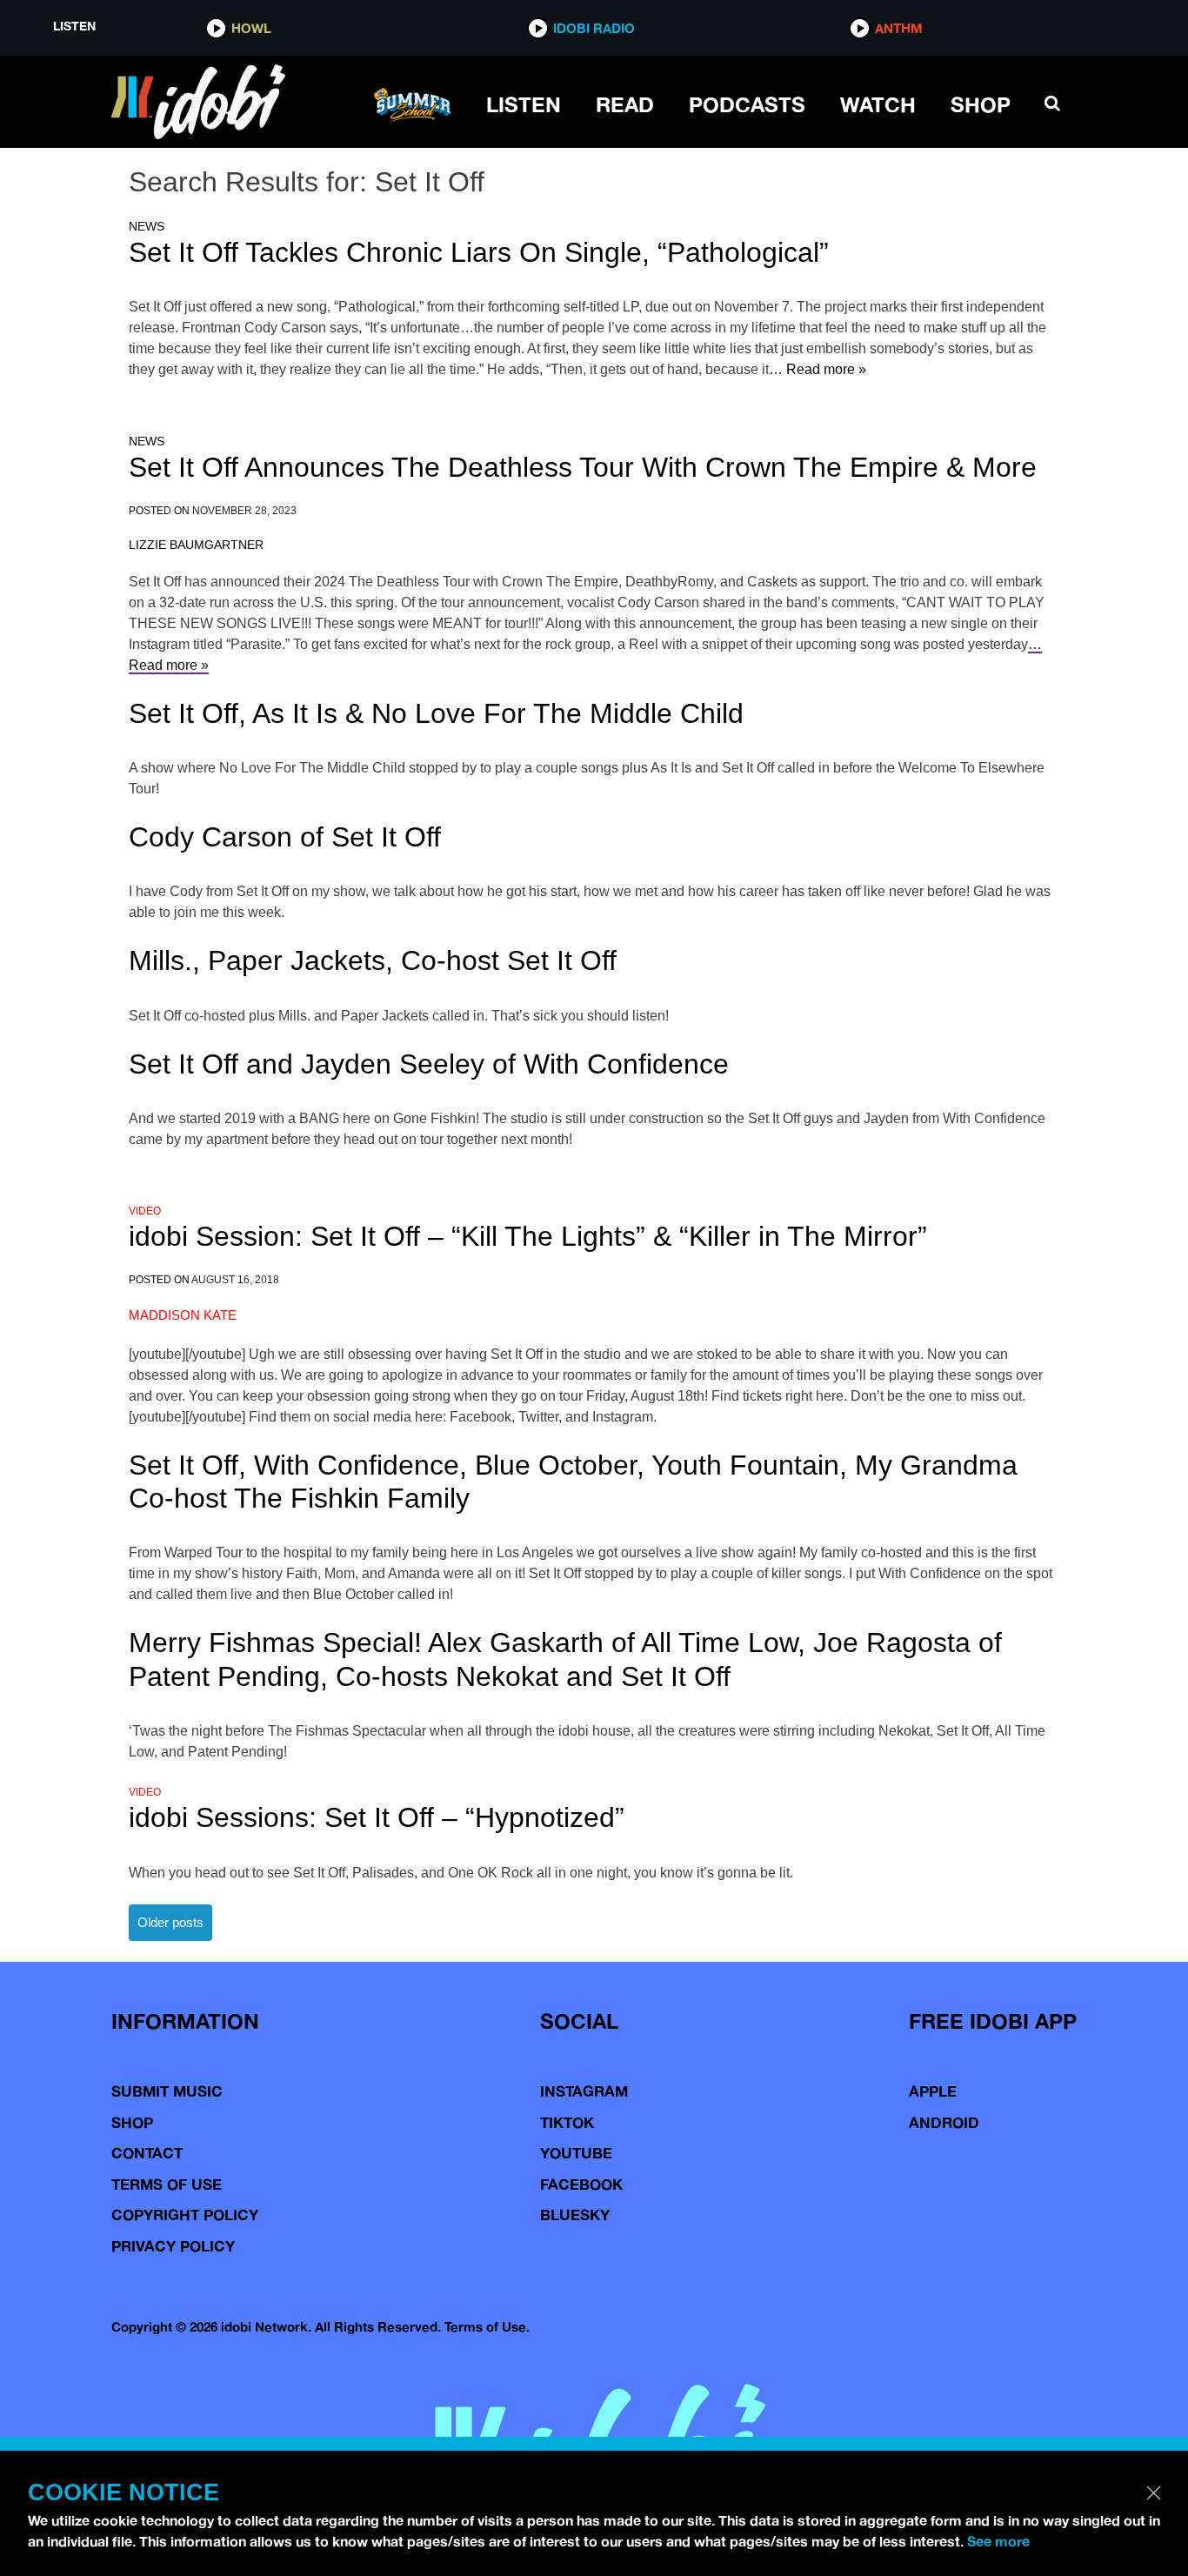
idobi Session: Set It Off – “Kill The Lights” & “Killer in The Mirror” (528, 1236)
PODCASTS (747, 104)
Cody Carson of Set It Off (285, 837)
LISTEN (524, 104)
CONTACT (147, 2153)
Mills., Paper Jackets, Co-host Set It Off (373, 960)
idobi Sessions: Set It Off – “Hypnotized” (377, 1817)
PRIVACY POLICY (173, 2246)
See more (998, 2541)
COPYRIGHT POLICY (185, 2215)
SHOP (981, 104)
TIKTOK (567, 2122)
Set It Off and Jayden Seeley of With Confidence (429, 1064)
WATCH (878, 104)
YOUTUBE (576, 2153)
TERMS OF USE (167, 2184)
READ (625, 104)
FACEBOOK (581, 2184)
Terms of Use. (487, 2327)
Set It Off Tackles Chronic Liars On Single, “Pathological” (479, 252)
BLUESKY (575, 2215)
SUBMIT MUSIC (167, 2091)
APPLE (933, 2091)
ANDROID (944, 2122)
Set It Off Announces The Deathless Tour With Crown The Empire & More (583, 467)
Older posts (170, 1922)
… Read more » (818, 369)
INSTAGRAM (584, 2091)
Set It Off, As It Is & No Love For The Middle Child (436, 713)
